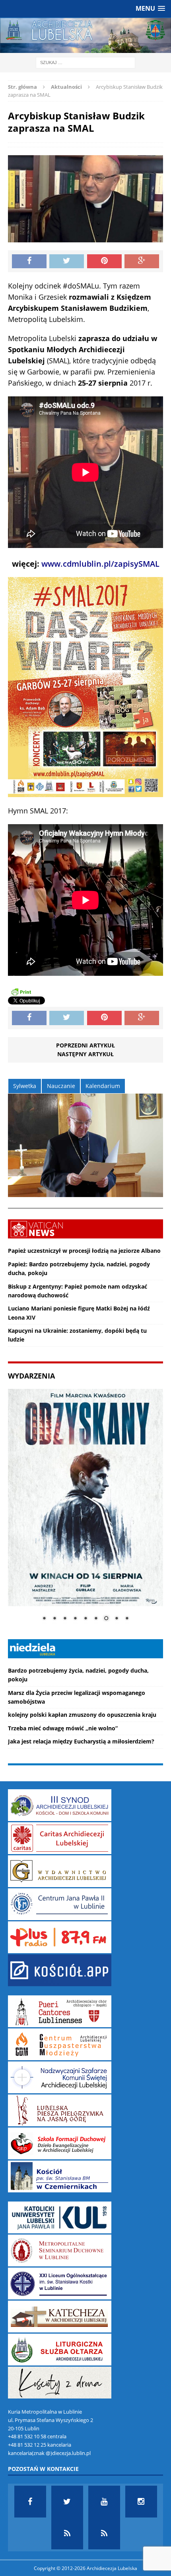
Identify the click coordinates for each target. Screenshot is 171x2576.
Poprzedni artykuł (85, 1045)
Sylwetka (25, 1086)
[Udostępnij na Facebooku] (29, 261)
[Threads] (104, 2533)
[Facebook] (30, 2502)
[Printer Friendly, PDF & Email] (21, 991)
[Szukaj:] (85, 62)
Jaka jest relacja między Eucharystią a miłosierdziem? (81, 1741)
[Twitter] (67, 2502)
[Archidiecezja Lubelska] (85, 35)
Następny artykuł (85, 1054)
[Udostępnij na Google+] (142, 261)
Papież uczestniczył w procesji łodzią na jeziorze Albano (84, 1251)
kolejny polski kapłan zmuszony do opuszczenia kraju (82, 1715)
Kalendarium (103, 1086)
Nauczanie (61, 1086)
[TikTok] (67, 2533)
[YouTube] (104, 2502)
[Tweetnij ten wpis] (67, 261)
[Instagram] (141, 2502)
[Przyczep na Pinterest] (104, 261)
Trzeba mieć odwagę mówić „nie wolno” (63, 1728)
